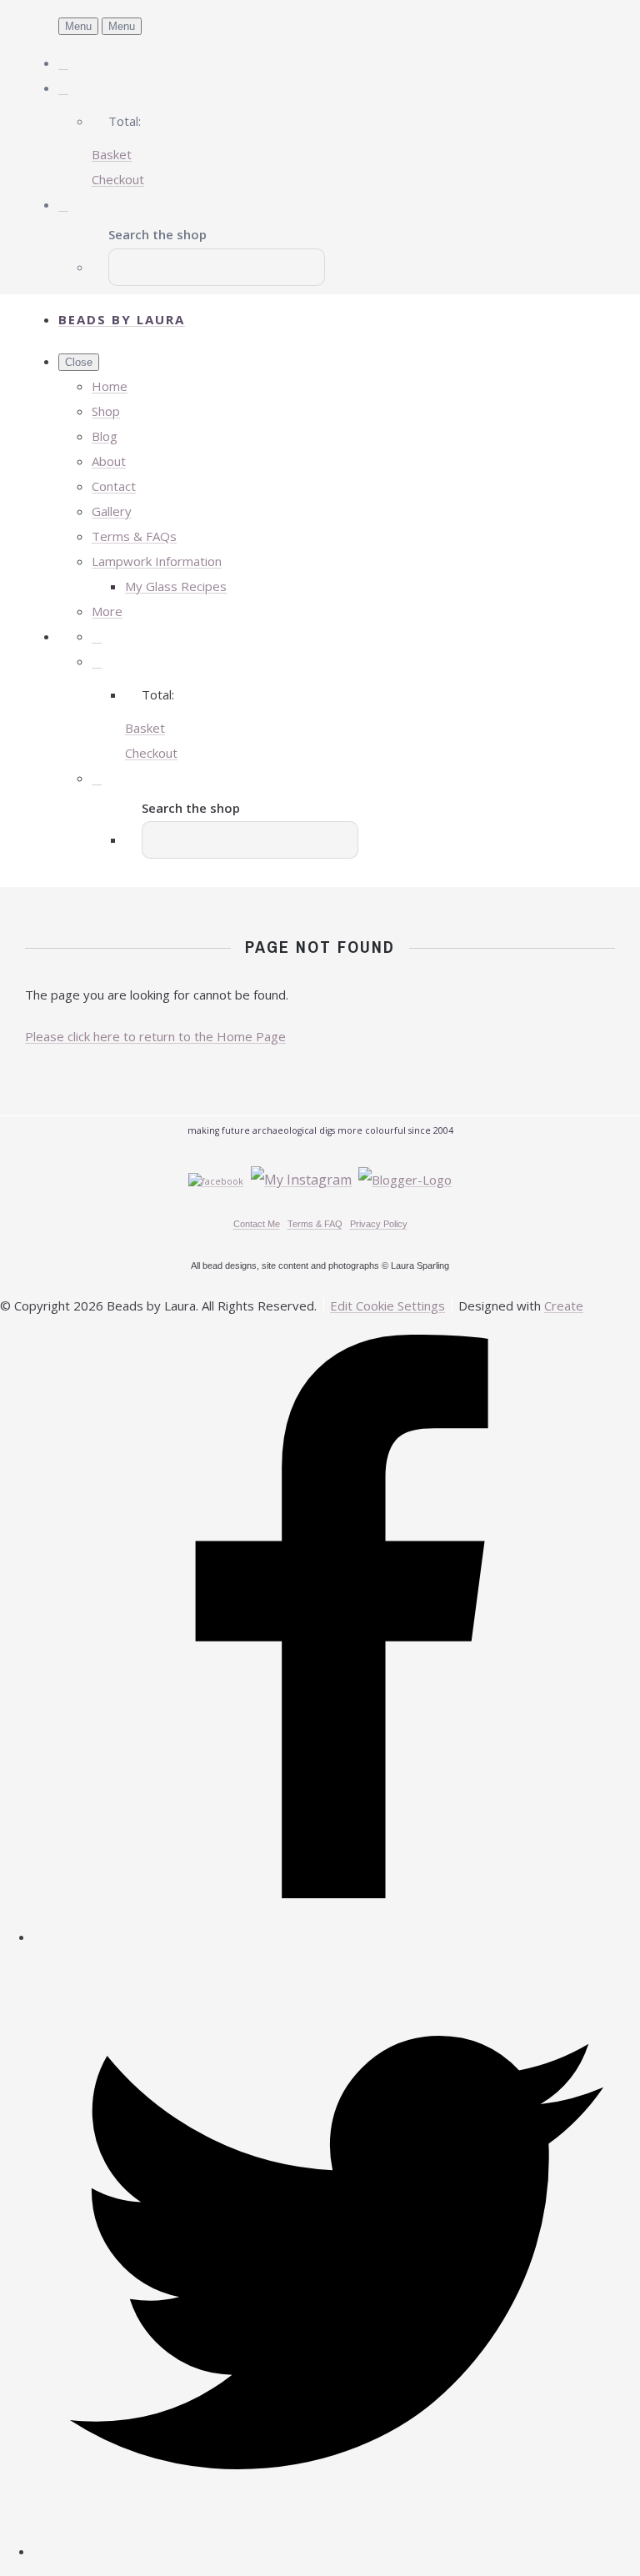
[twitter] (337, 2551)
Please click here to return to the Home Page (155, 1036)
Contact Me (257, 1224)
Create (564, 1306)
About (109, 461)
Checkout (118, 179)
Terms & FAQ (315, 1224)
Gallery (112, 511)
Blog (105, 436)
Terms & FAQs (134, 536)
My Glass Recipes (176, 586)
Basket (112, 154)
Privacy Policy (379, 1224)
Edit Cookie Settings (387, 1306)
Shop (106, 411)
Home (110, 386)
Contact (114, 486)
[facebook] (337, 1937)
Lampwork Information (157, 561)
